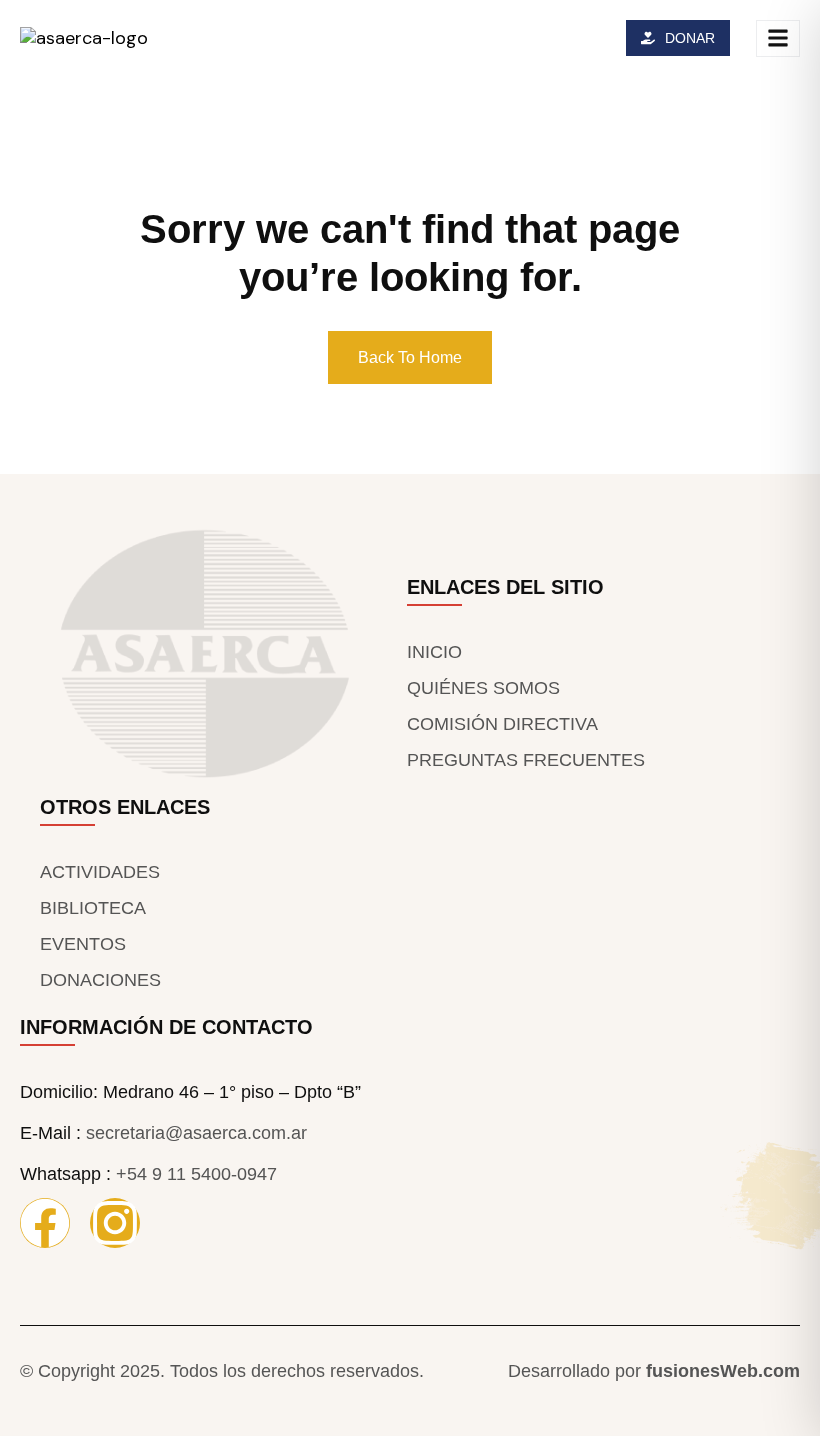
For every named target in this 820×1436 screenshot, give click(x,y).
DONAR (690, 38)
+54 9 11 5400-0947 (196, 1174)
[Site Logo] (84, 37)
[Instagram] (115, 1223)
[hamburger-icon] (778, 38)
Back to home (410, 357)
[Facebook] (45, 1223)
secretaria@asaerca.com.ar (196, 1133)
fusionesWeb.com (723, 1371)
